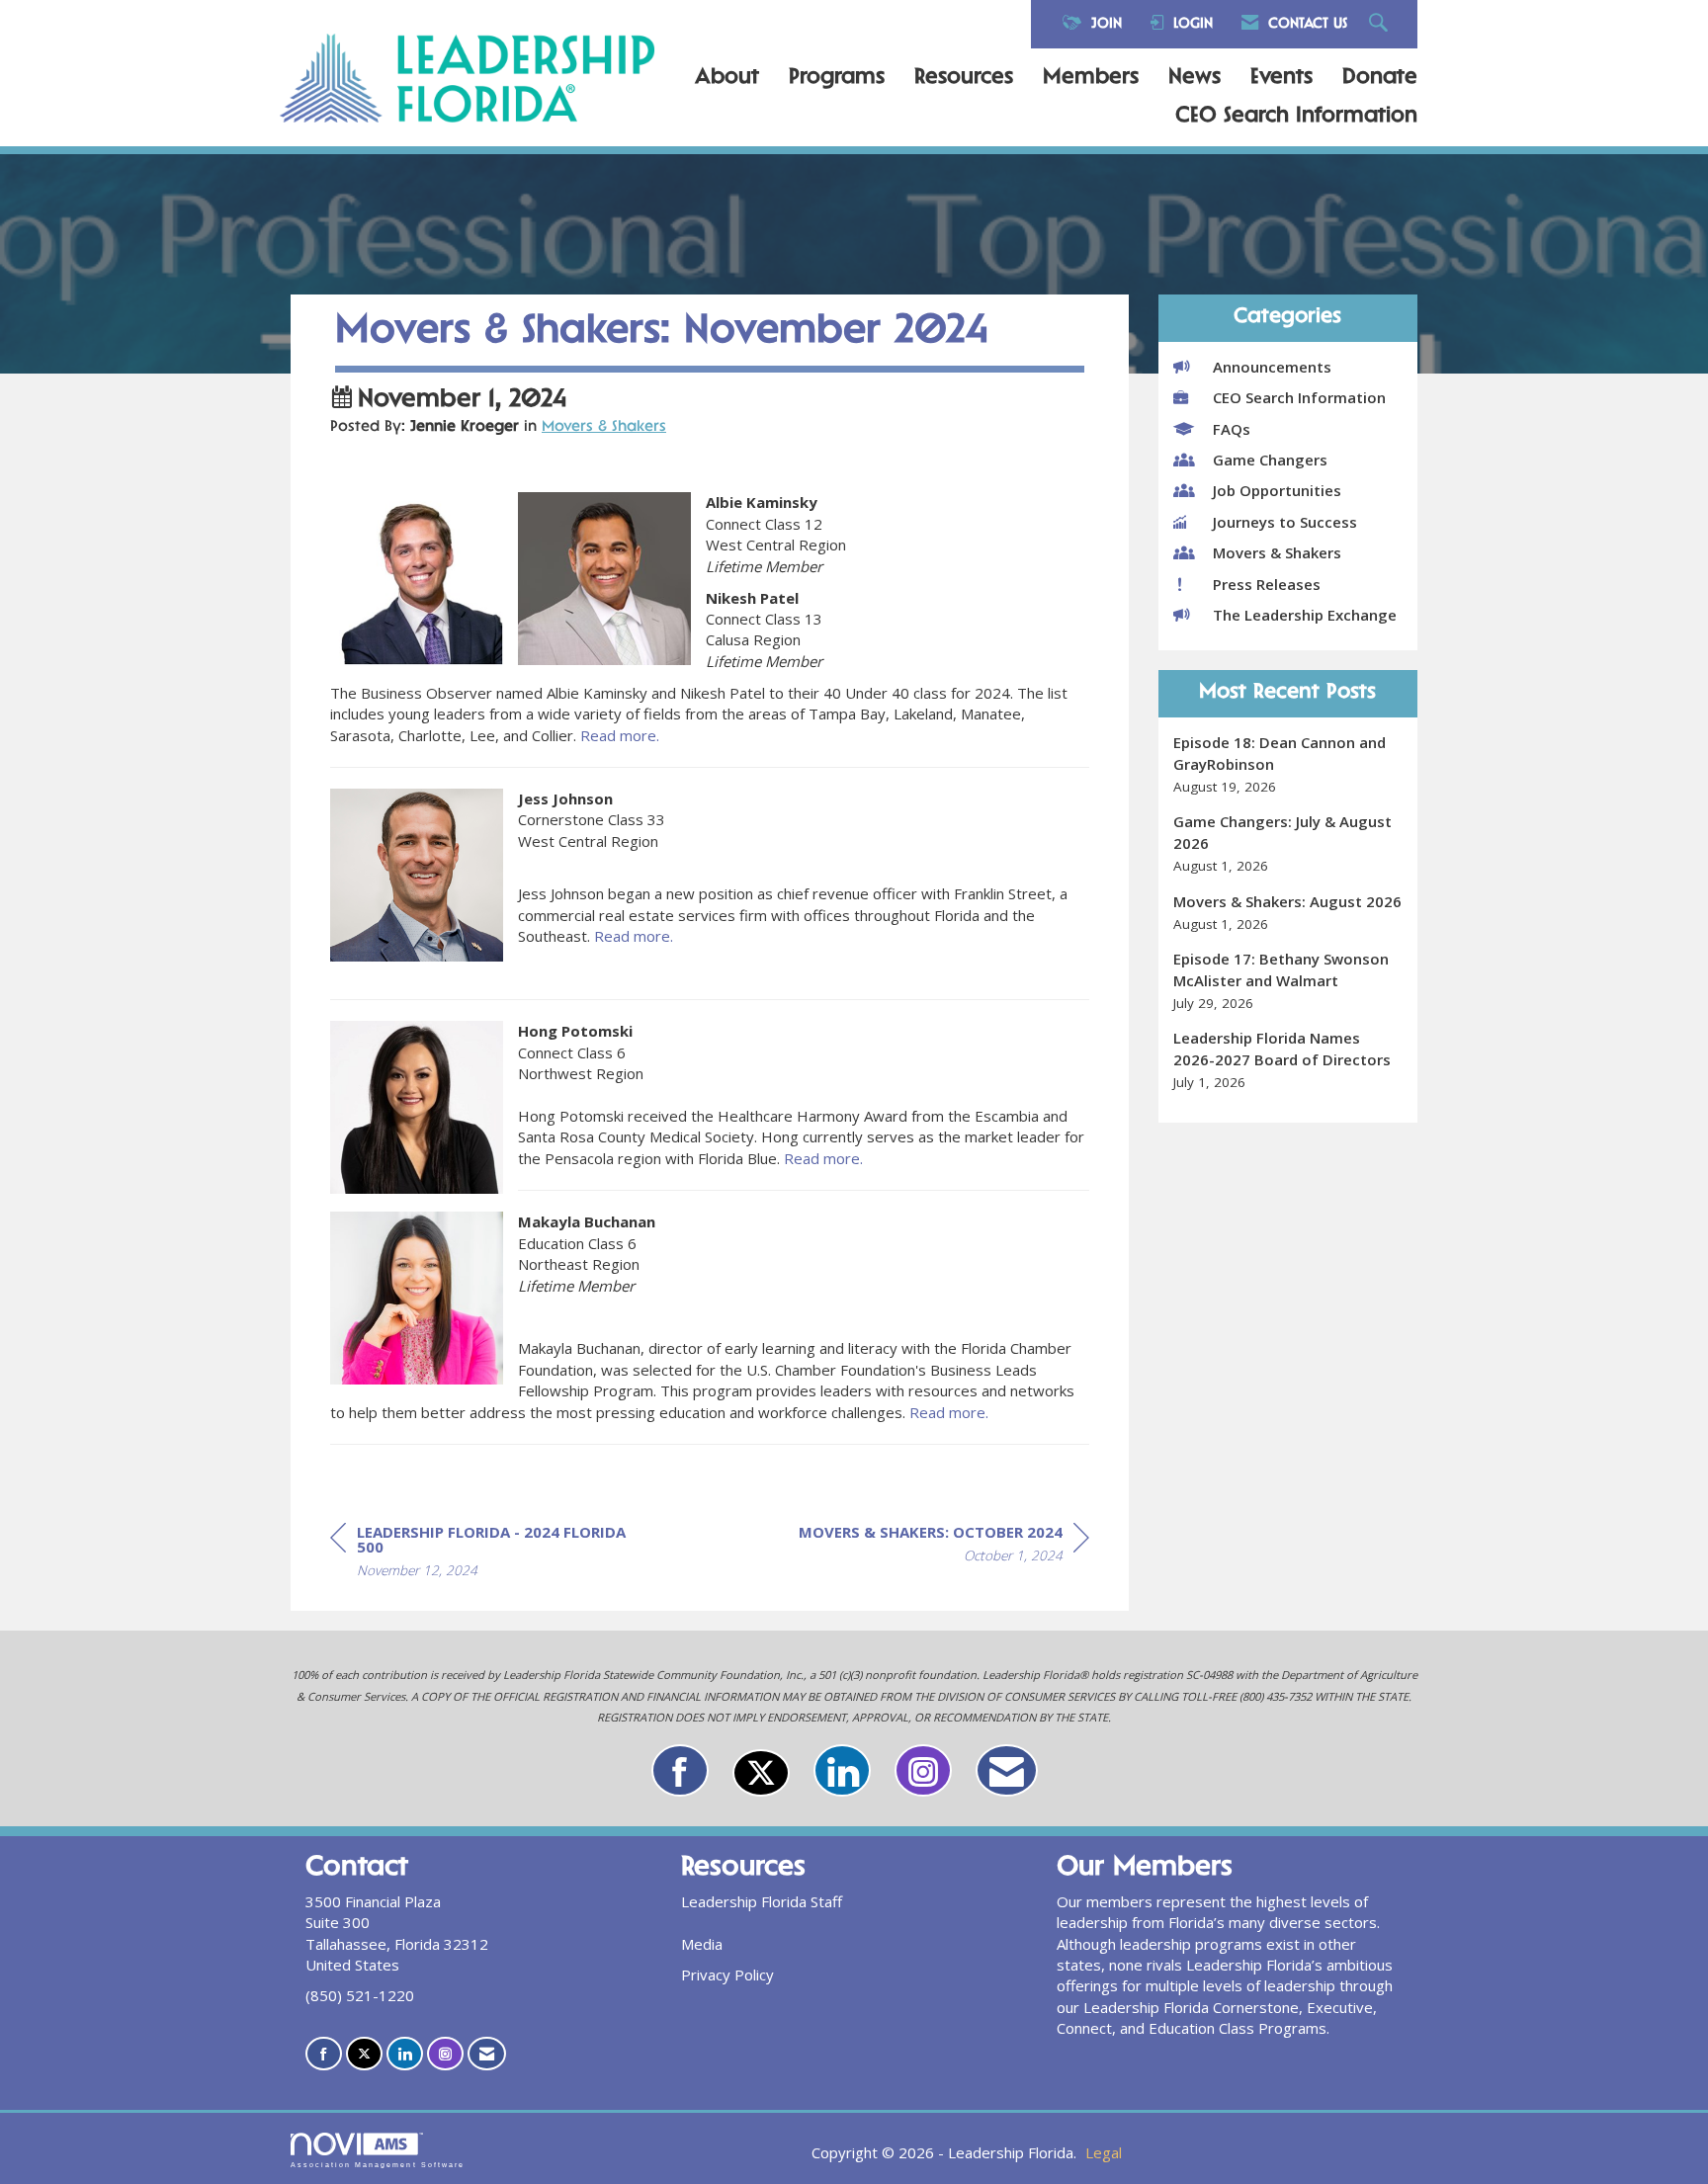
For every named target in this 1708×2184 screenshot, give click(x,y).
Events (1281, 78)
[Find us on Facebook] (680, 1770)
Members (1091, 78)
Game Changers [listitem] (1270, 460)
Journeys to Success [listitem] (1285, 522)
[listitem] (1288, 764)
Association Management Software (378, 2165)
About (727, 78)
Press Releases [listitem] (1267, 584)
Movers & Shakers (604, 427)
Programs (837, 78)
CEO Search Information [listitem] (1299, 397)
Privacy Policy (727, 1974)
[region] (944, 1547)
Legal (1104, 2152)
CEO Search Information (1296, 117)
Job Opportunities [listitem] (1277, 490)
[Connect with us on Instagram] (923, 1770)
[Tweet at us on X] (761, 1773)
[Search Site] (1381, 24)
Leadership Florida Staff (762, 1901)
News (1195, 78)
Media (702, 1944)
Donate (1380, 78)
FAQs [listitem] (1232, 429)
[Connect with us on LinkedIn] (842, 1770)
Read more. (620, 735)
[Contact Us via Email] (1007, 1770)
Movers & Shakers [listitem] (1277, 552)
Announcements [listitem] (1272, 367)
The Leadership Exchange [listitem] (1305, 615)
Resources (964, 78)
